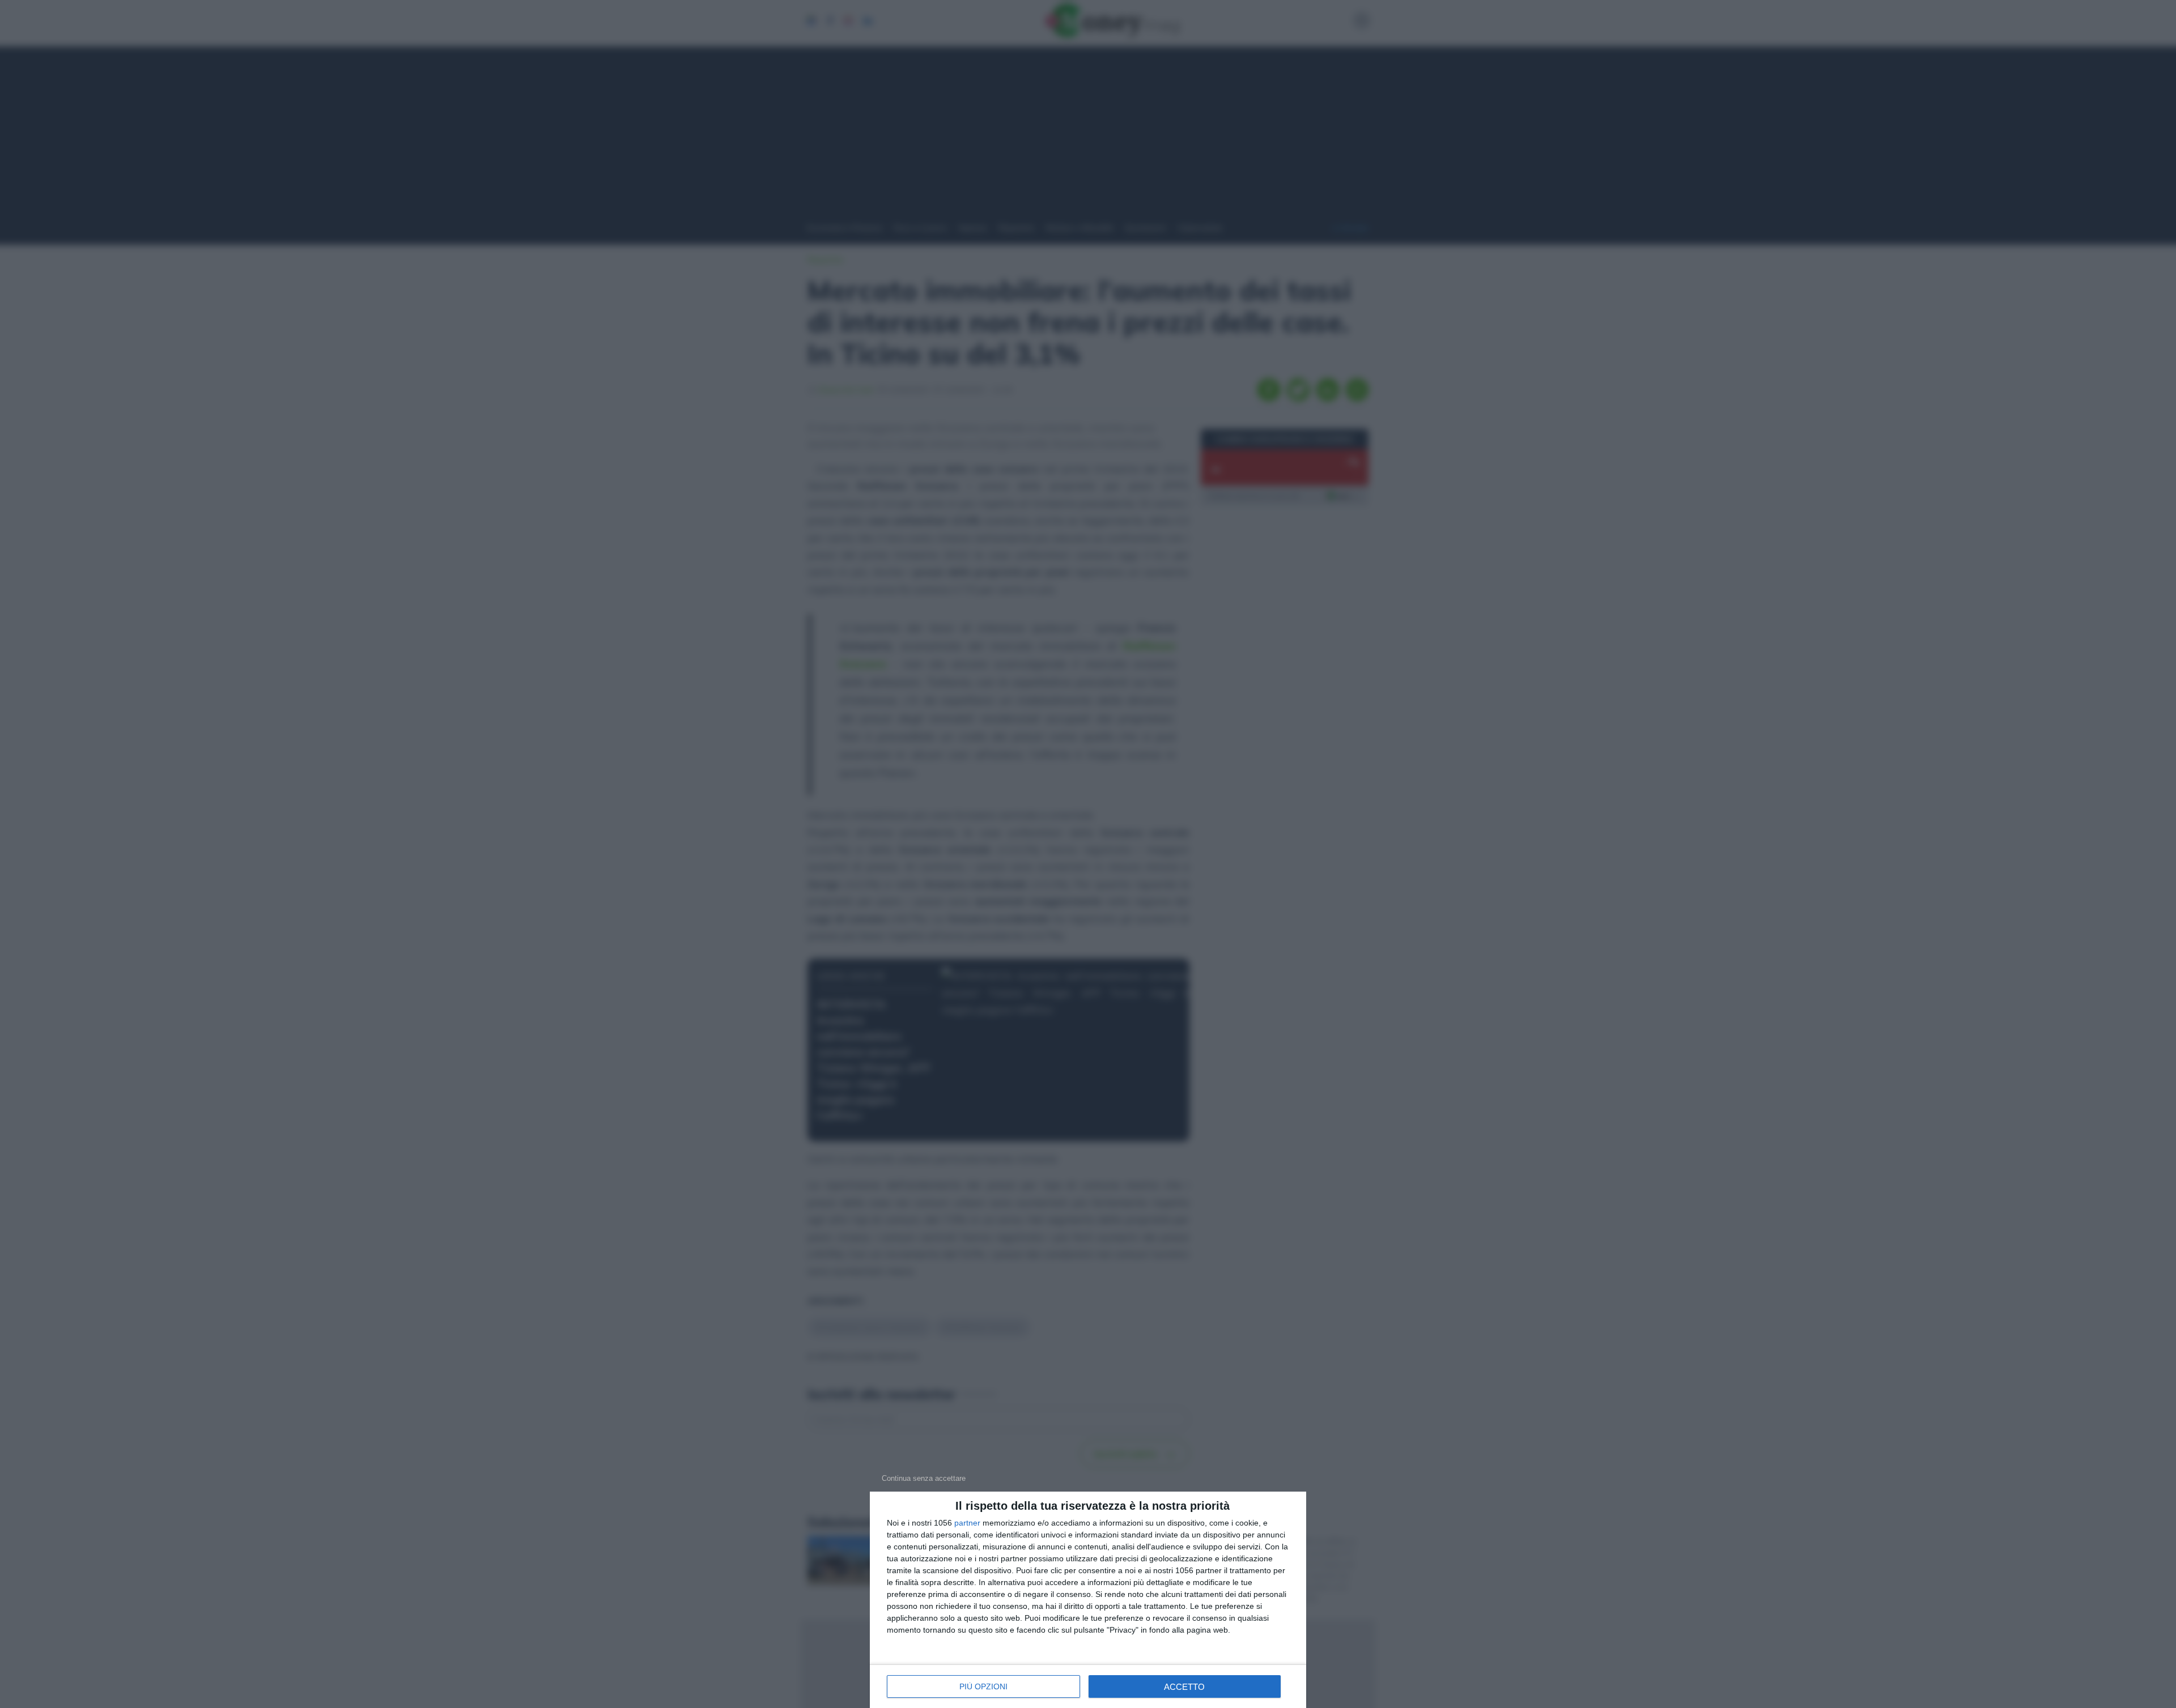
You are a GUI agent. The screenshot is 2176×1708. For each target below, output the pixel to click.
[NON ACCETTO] (924, 1478)
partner (967, 1523)
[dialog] (1088, 1600)
